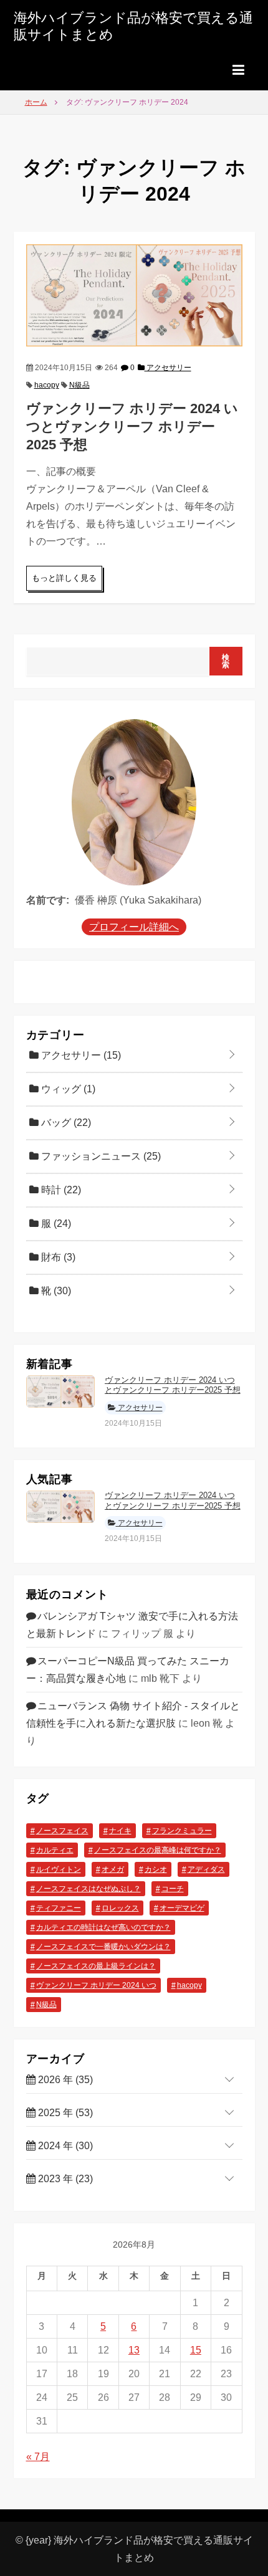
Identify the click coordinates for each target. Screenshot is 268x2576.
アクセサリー (168, 368)
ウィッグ (67, 1089)
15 (196, 2350)
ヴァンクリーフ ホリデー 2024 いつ (96, 1985)
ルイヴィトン (59, 1869)
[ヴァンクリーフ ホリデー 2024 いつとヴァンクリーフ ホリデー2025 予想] (134, 294)
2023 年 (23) (64, 2179)
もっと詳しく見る (64, 578)
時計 (60, 1190)
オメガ (113, 1869)
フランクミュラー (182, 1831)
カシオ (156, 1869)
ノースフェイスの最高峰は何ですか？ (158, 1850)
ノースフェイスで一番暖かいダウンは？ (103, 1947)
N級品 (79, 385)
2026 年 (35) (64, 2080)
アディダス (206, 1869)
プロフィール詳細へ (134, 927)
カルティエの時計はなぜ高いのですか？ (103, 1927)
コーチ (173, 1889)
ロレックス (120, 1908)
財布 (57, 1257)
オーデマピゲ (182, 1908)
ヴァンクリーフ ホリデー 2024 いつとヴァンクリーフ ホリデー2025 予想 (132, 426)
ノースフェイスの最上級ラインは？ (96, 1966)
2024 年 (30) (64, 2146)
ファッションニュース (100, 1156)
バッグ (65, 1123)
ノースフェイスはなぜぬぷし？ (89, 1889)
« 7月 (38, 2457)
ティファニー (59, 1908)
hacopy (47, 385)
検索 (226, 661)
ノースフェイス (62, 1831)
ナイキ (120, 1831)
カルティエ (55, 1850)
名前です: (48, 900)
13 (134, 2350)
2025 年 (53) (64, 2113)
